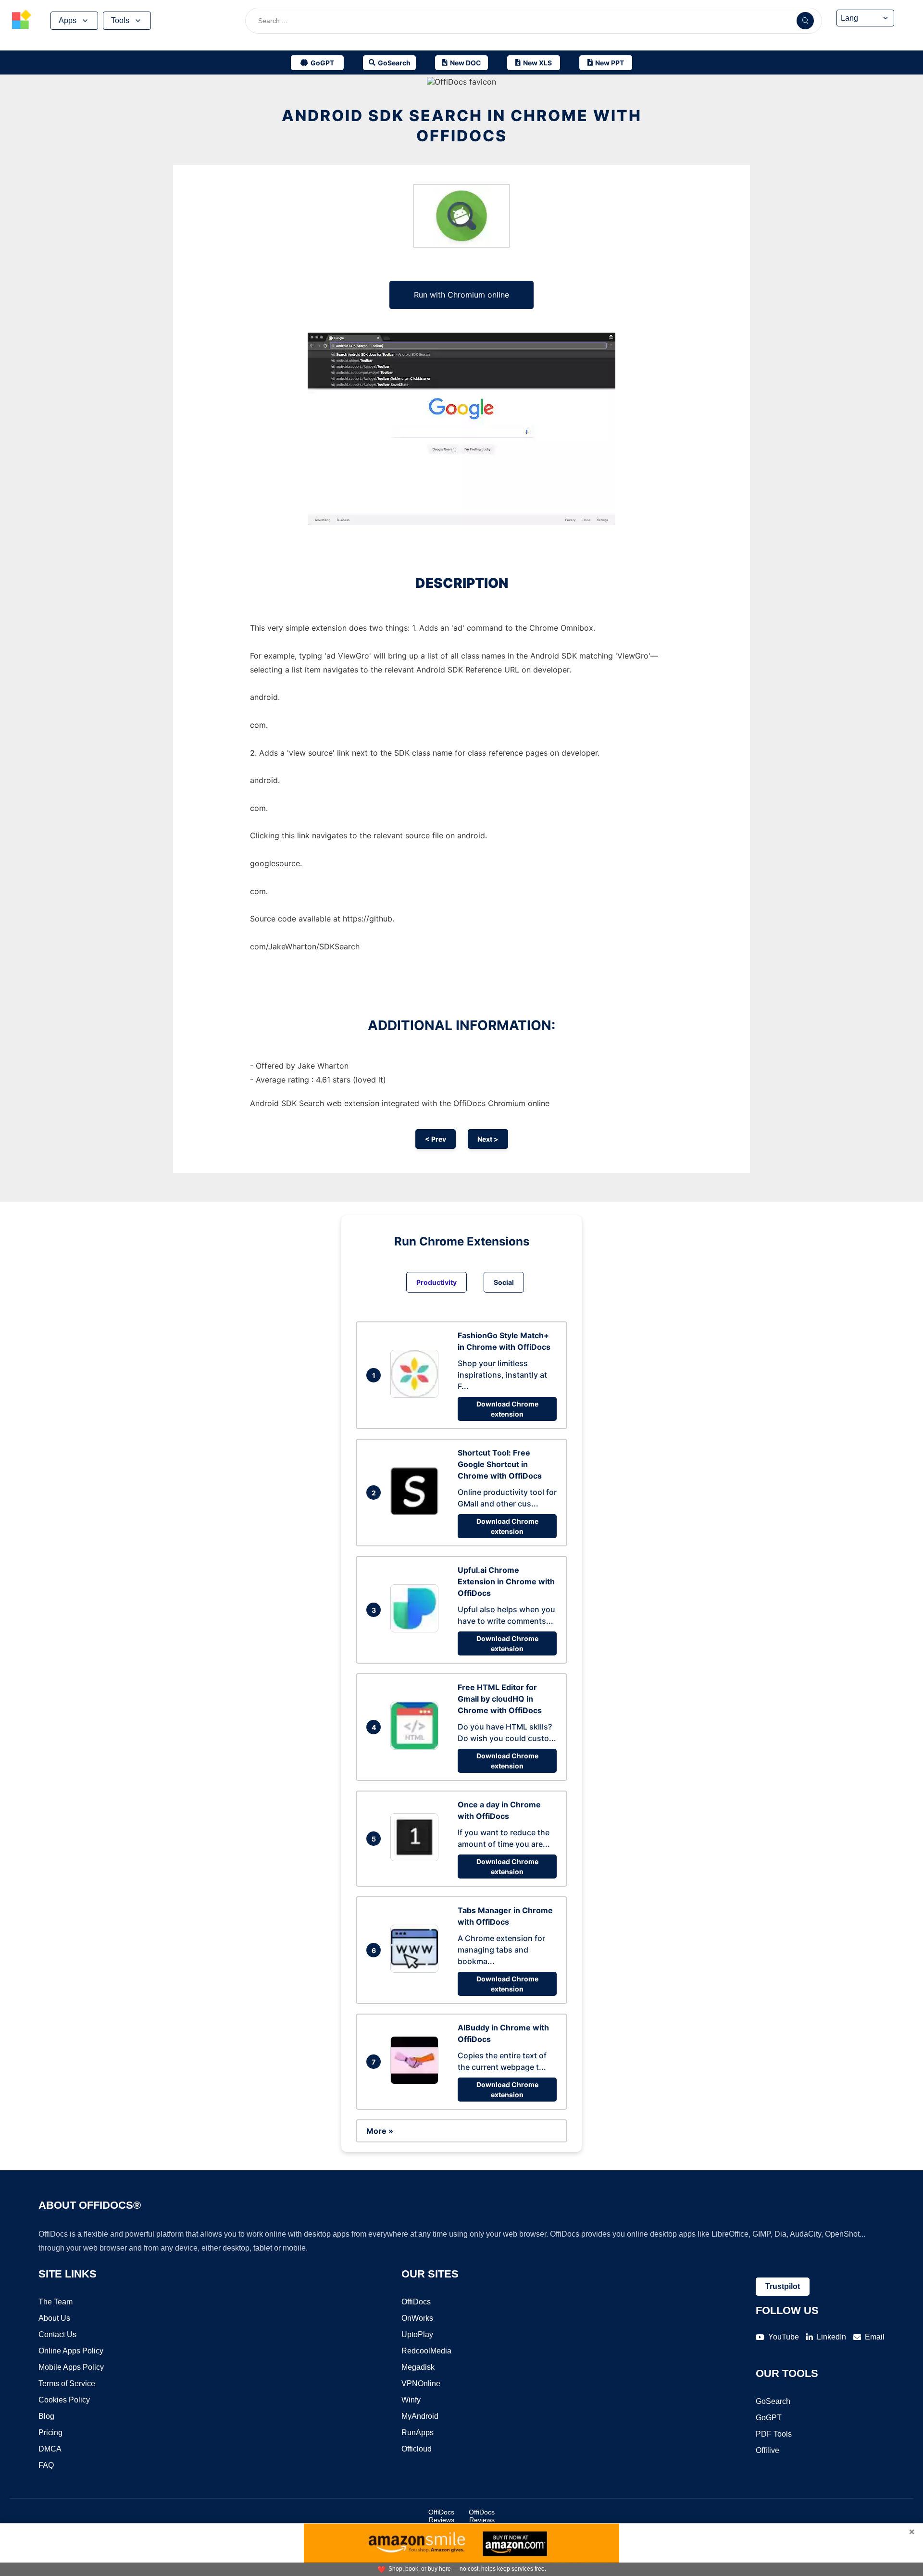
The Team (56, 2302)
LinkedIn (831, 2337)
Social (504, 1282)
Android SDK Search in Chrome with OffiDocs (462, 126)
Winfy (411, 2400)
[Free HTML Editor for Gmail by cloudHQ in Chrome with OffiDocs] (417, 1747)
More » (380, 2131)
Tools (120, 20)
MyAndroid (420, 2416)
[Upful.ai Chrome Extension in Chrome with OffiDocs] (417, 1630)
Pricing (50, 2433)
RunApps (418, 2433)
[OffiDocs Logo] (22, 21)
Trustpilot (783, 2286)
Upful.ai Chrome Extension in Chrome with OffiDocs (506, 1581)
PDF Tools (774, 2434)
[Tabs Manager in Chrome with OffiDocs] (417, 1970)
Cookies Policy (64, 2400)
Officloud (417, 2449)
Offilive (767, 2450)
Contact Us (57, 2334)
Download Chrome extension (507, 1409)
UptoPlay (417, 2334)
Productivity (437, 1282)
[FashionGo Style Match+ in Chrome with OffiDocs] (417, 1395)
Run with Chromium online (461, 295)
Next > (488, 1139)
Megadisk (418, 2367)
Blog (46, 2416)
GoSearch (773, 2401)
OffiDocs (416, 2302)
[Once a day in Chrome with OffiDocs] (417, 1858)
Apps (68, 20)
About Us (54, 2318)
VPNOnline (421, 2383)
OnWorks (417, 2318)
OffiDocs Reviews (441, 2516)
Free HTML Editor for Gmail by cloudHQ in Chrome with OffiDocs (500, 1699)
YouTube (784, 2337)
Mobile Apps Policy (71, 2367)
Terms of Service (67, 2383)
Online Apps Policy (71, 2351)
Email (875, 2337)
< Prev (436, 1139)
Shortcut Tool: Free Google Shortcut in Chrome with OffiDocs (500, 1464)
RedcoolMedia (426, 2351)
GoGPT (769, 2418)
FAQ (46, 2465)
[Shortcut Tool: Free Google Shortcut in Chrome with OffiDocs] (417, 1512)
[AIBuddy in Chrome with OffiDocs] (417, 2081)
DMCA (50, 2449)
